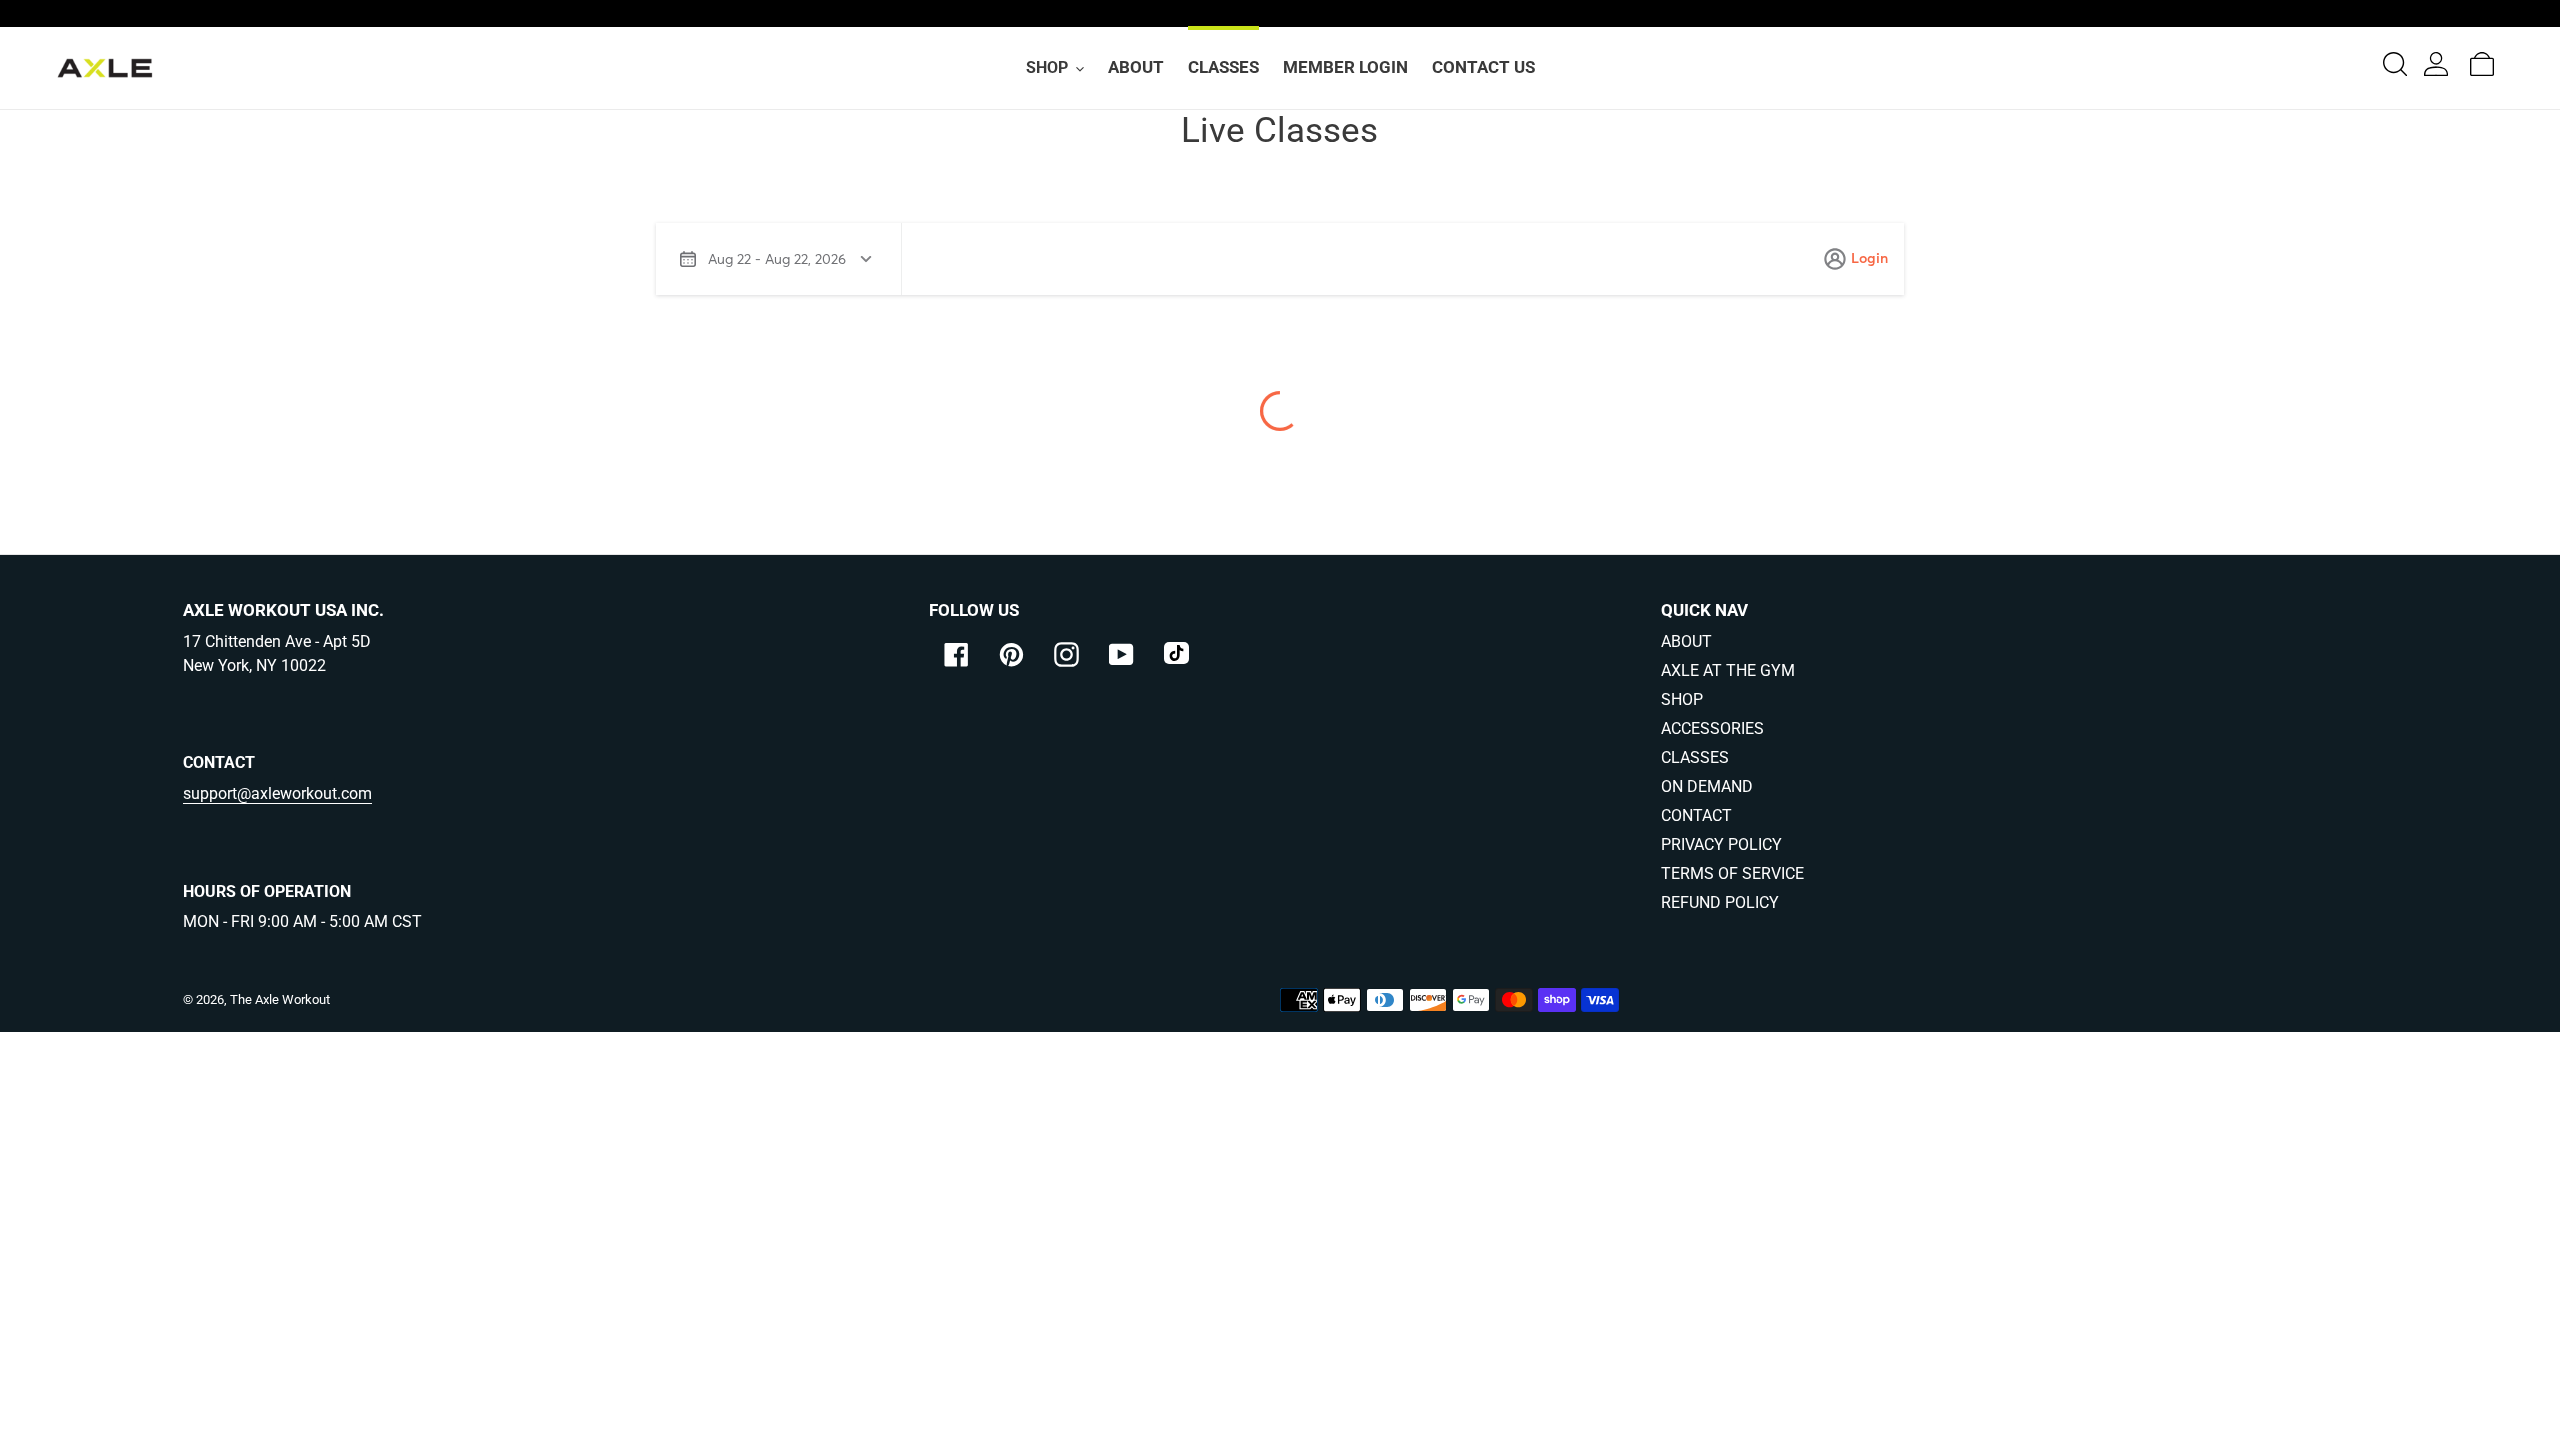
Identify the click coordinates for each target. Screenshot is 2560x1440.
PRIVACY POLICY (1721, 844)
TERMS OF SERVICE (1732, 873)
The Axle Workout (280, 999)
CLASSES (1695, 757)
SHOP (1682, 699)
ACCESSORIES (1712, 728)
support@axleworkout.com (277, 793)
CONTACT (1696, 815)
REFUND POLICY (1720, 902)
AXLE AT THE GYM (1728, 670)
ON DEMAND (1707, 786)
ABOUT (1686, 641)
